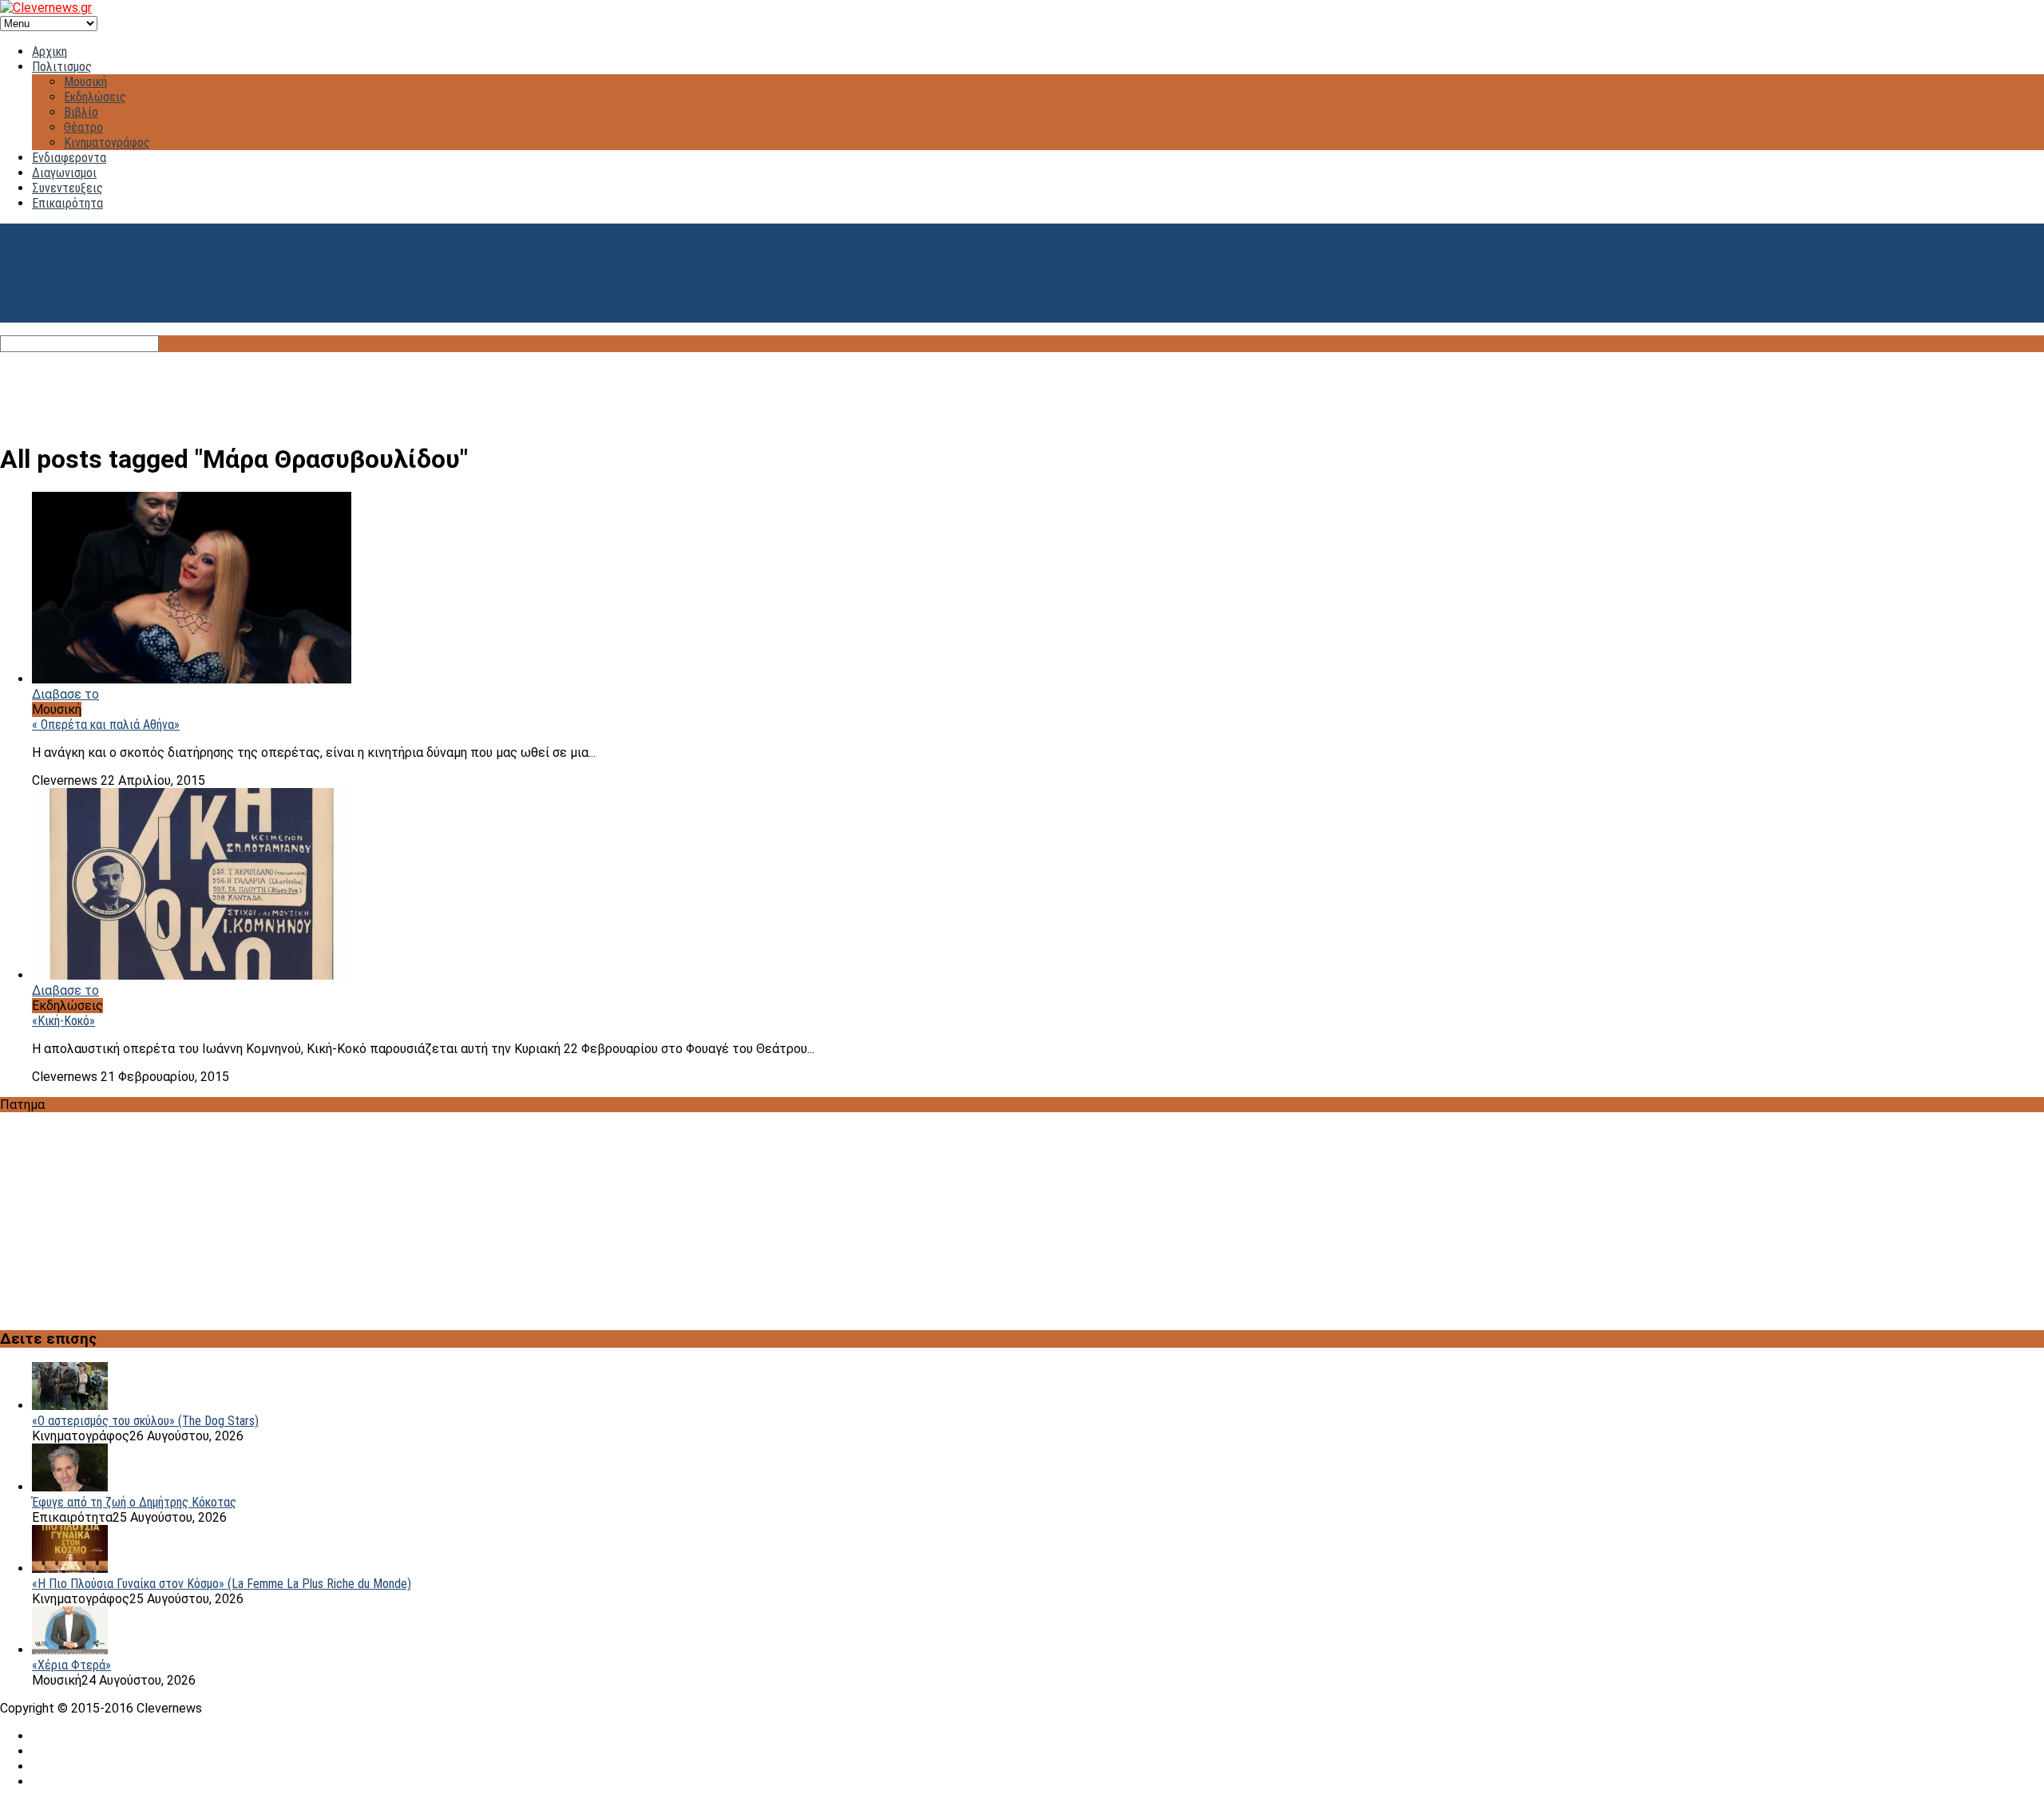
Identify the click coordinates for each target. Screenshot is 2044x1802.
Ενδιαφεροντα (69, 158)
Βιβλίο (81, 112)
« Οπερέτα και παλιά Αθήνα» (106, 725)
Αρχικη (50, 51)
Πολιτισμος (62, 67)
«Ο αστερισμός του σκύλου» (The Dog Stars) (145, 1421)
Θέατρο (83, 127)
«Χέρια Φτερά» (71, 1665)
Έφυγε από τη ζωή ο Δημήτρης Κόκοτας (134, 1502)
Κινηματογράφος (107, 143)
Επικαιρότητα (67, 203)
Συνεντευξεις (67, 188)
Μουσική (85, 82)
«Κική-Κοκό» (63, 1021)
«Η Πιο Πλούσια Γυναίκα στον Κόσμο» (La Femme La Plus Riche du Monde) (222, 1584)
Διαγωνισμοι (64, 173)
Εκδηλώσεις (95, 97)
